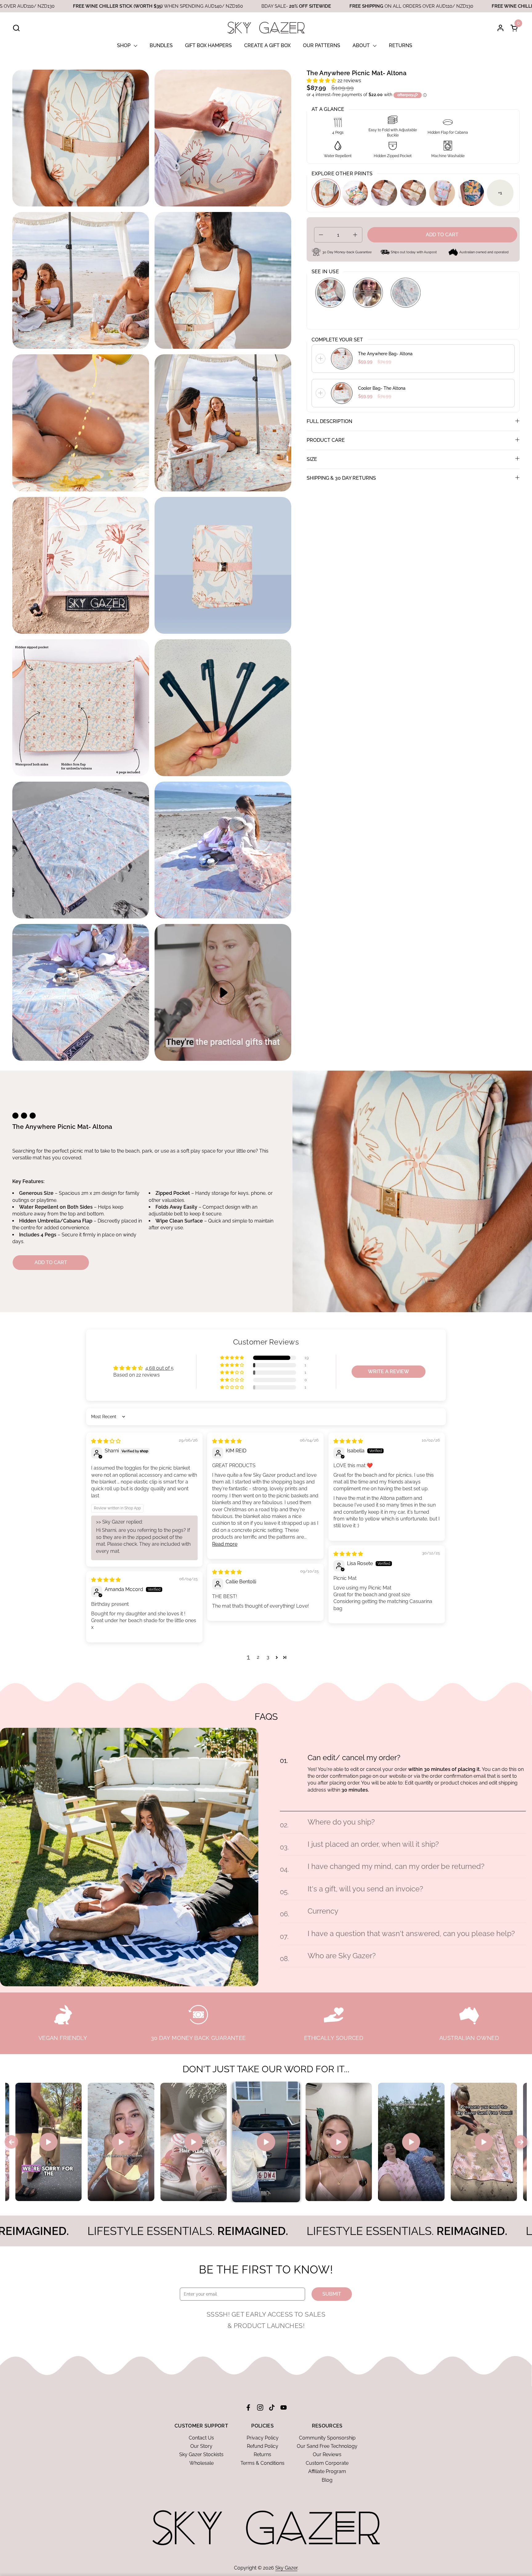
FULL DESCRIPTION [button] (329, 421)
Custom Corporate (327, 2463)
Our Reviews (327, 2454)
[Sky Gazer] (266, 28)
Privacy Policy (263, 2438)
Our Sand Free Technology (327, 2446)
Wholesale (202, 2463)
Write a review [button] (389, 1371)
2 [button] (258, 1657)
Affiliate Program (327, 2471)
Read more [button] (225, 1544)
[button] (16, 28)
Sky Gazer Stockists (201, 2454)
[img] (106, 1441)
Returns (262, 2454)
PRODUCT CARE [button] (326, 440)
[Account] (500, 28)
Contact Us (201, 2438)
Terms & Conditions (262, 2463)
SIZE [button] (312, 459)
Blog (327, 2480)
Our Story (201, 2446)
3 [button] (268, 1657)
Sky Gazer (286, 2568)
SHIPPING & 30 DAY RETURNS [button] (341, 478)
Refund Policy (263, 2446)
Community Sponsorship (327, 2438)
